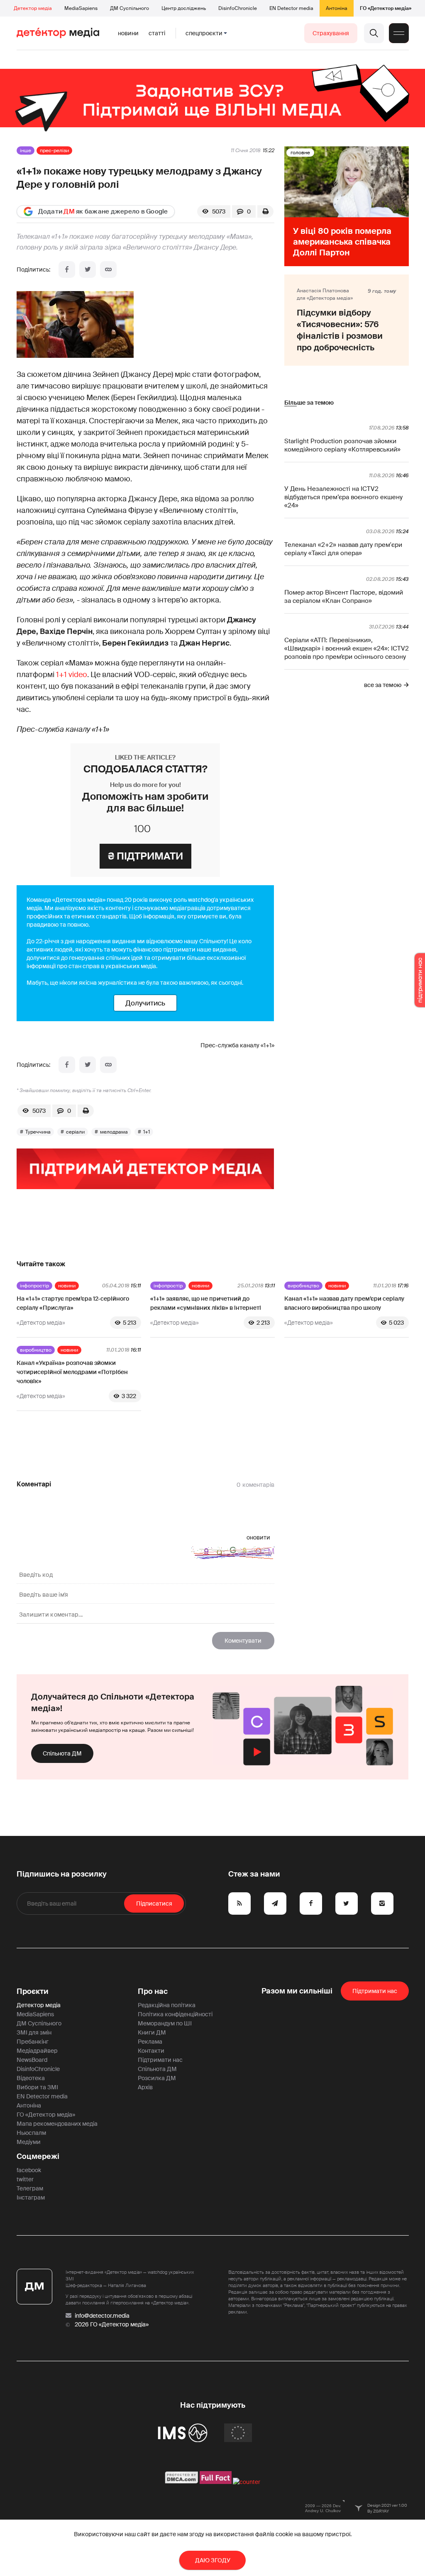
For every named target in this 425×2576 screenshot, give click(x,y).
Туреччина (38, 1132)
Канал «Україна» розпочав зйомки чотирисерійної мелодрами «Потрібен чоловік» (72, 1372)
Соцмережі (38, 2156)
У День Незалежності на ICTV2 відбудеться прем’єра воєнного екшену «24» (343, 497)
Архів (145, 2087)
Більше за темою (309, 403)
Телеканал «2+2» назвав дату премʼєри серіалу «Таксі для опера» (343, 549)
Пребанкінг (33, 2042)
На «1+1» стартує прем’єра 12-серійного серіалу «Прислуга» (73, 1303)
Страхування (331, 33)
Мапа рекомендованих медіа (57, 2124)
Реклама (150, 2042)
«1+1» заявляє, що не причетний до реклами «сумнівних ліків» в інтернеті (206, 1303)
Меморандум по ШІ (165, 2023)
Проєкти (33, 1991)
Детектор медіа (33, 8)
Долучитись (145, 1003)
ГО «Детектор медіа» (386, 8)
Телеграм (30, 2188)
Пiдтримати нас (375, 1991)
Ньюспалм (31, 2133)
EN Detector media (291, 8)
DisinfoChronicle (238, 8)
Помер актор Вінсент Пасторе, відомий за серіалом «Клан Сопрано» (344, 597)
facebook (29, 2170)
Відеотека (31, 2078)
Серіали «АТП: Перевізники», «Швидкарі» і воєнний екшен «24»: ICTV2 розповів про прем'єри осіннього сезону (347, 648)
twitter (25, 2179)
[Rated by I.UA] (247, 2482)
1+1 (147, 1132)
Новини (128, 33)
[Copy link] (108, 269)
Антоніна (337, 8)
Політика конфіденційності (175, 2014)
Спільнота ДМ (62, 1753)
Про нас (153, 1991)
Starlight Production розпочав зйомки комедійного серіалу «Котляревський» (342, 445)
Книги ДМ (152, 2032)
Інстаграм (31, 2197)
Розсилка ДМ (157, 2078)
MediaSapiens (81, 8)
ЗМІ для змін (34, 2032)
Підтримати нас (160, 2060)
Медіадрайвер (37, 2051)
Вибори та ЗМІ (37, 2087)
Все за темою (383, 685)
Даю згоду (213, 2560)
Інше (26, 151)
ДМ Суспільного (129, 8)
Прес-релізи (54, 151)
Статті (157, 33)
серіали (75, 1132)
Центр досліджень (184, 8)
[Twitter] (88, 269)
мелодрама (114, 1132)
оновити (258, 1537)
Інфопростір (34, 1286)
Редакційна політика (167, 2005)
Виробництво (303, 1286)
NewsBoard (32, 2060)
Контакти (151, 2051)
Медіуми (29, 2142)
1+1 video (72, 675)
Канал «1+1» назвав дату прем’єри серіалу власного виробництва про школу (344, 1303)
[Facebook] (67, 269)
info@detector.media (102, 2316)
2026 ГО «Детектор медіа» (112, 2324)
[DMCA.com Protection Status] (182, 2482)
